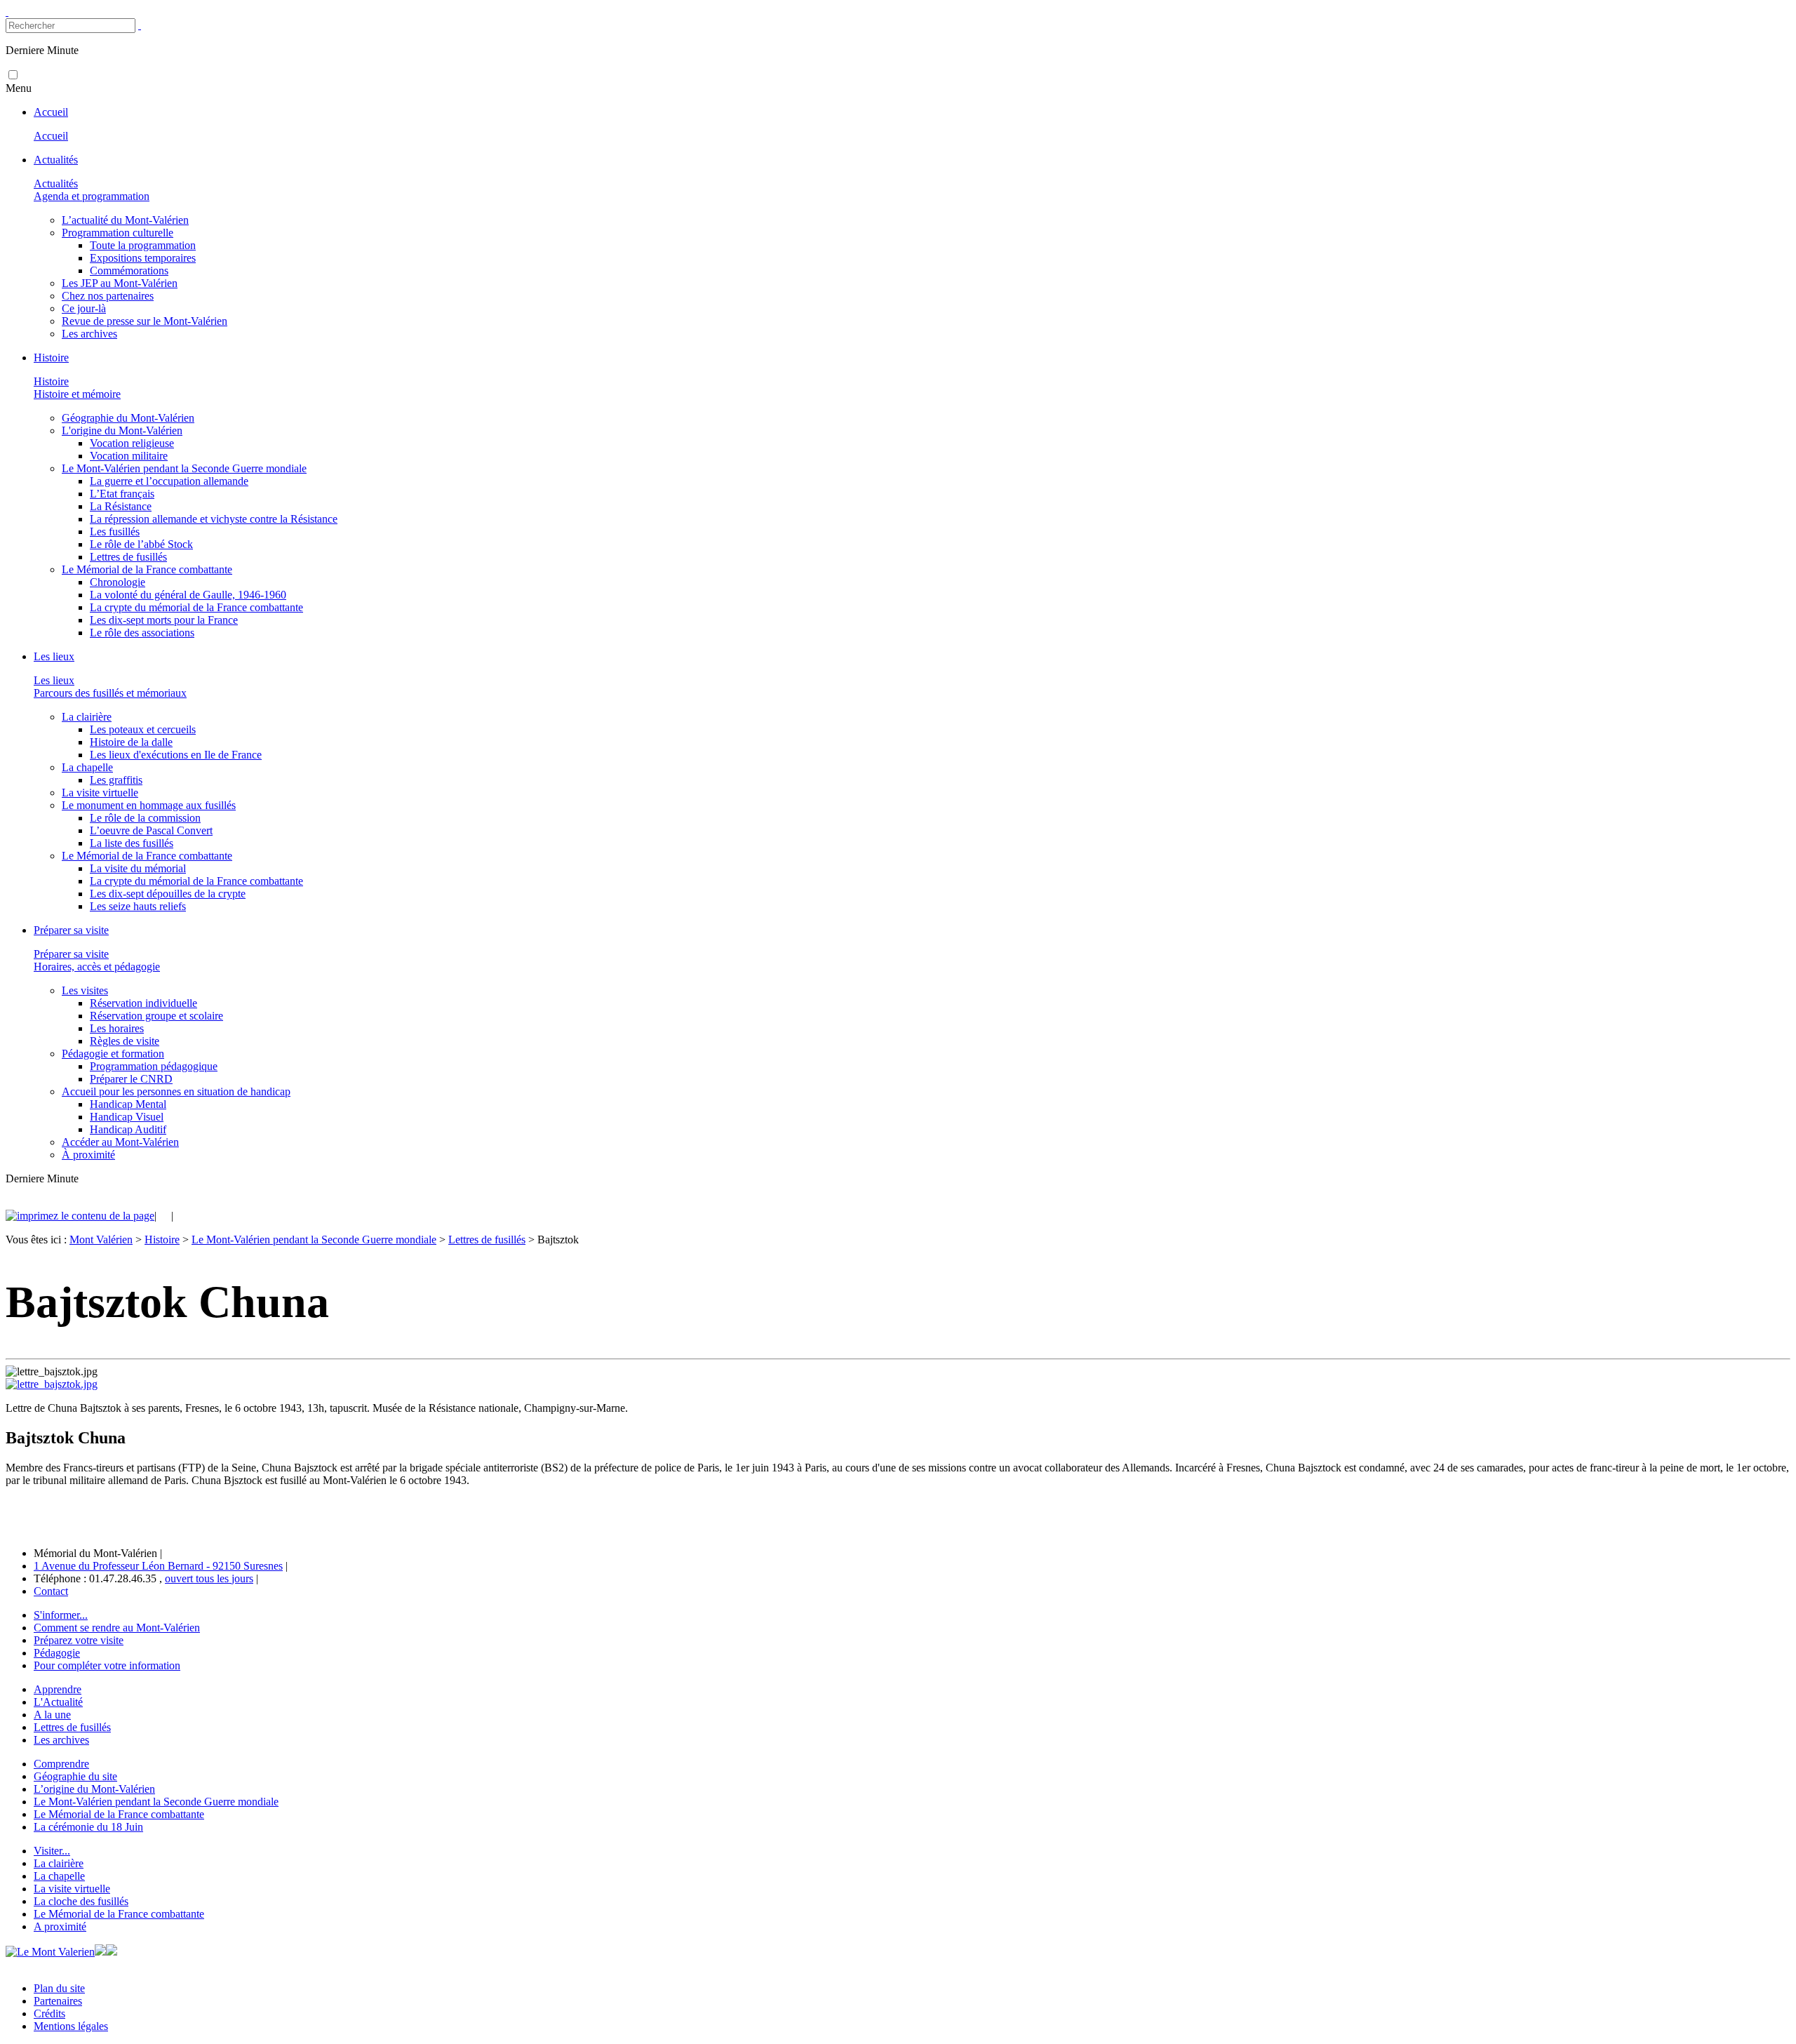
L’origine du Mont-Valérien (94, 1789)
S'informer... (61, 1615)
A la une (52, 1715)
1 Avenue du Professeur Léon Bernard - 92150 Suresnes (158, 1566)
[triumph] (52, 1384)
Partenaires (58, 2001)
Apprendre (58, 1689)
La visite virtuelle (72, 1889)
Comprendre (61, 1764)
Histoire (162, 1240)
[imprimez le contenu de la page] (80, 1216)
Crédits (49, 2013)
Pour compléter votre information (107, 1665)
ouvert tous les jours (209, 1578)
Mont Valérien (101, 1240)
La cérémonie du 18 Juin (88, 1827)
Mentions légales (71, 2026)
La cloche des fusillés (81, 1901)
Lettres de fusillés (487, 1240)
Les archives (61, 1740)
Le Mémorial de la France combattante (119, 1814)
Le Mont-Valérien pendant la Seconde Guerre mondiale (314, 1240)
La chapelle (59, 1876)
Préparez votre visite (79, 1640)
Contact (51, 1591)
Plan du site (59, 1988)
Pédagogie (57, 1653)
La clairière (59, 1863)
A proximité (60, 1926)
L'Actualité (58, 1702)
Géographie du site (75, 1776)
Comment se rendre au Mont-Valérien (117, 1628)
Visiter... (52, 1851)
